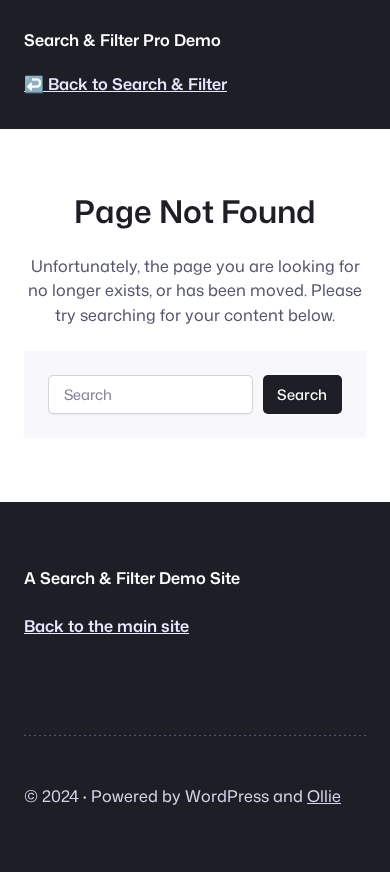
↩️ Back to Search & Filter (125, 83)
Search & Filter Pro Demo (122, 39)
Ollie (324, 795)
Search (302, 394)
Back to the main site (106, 625)
